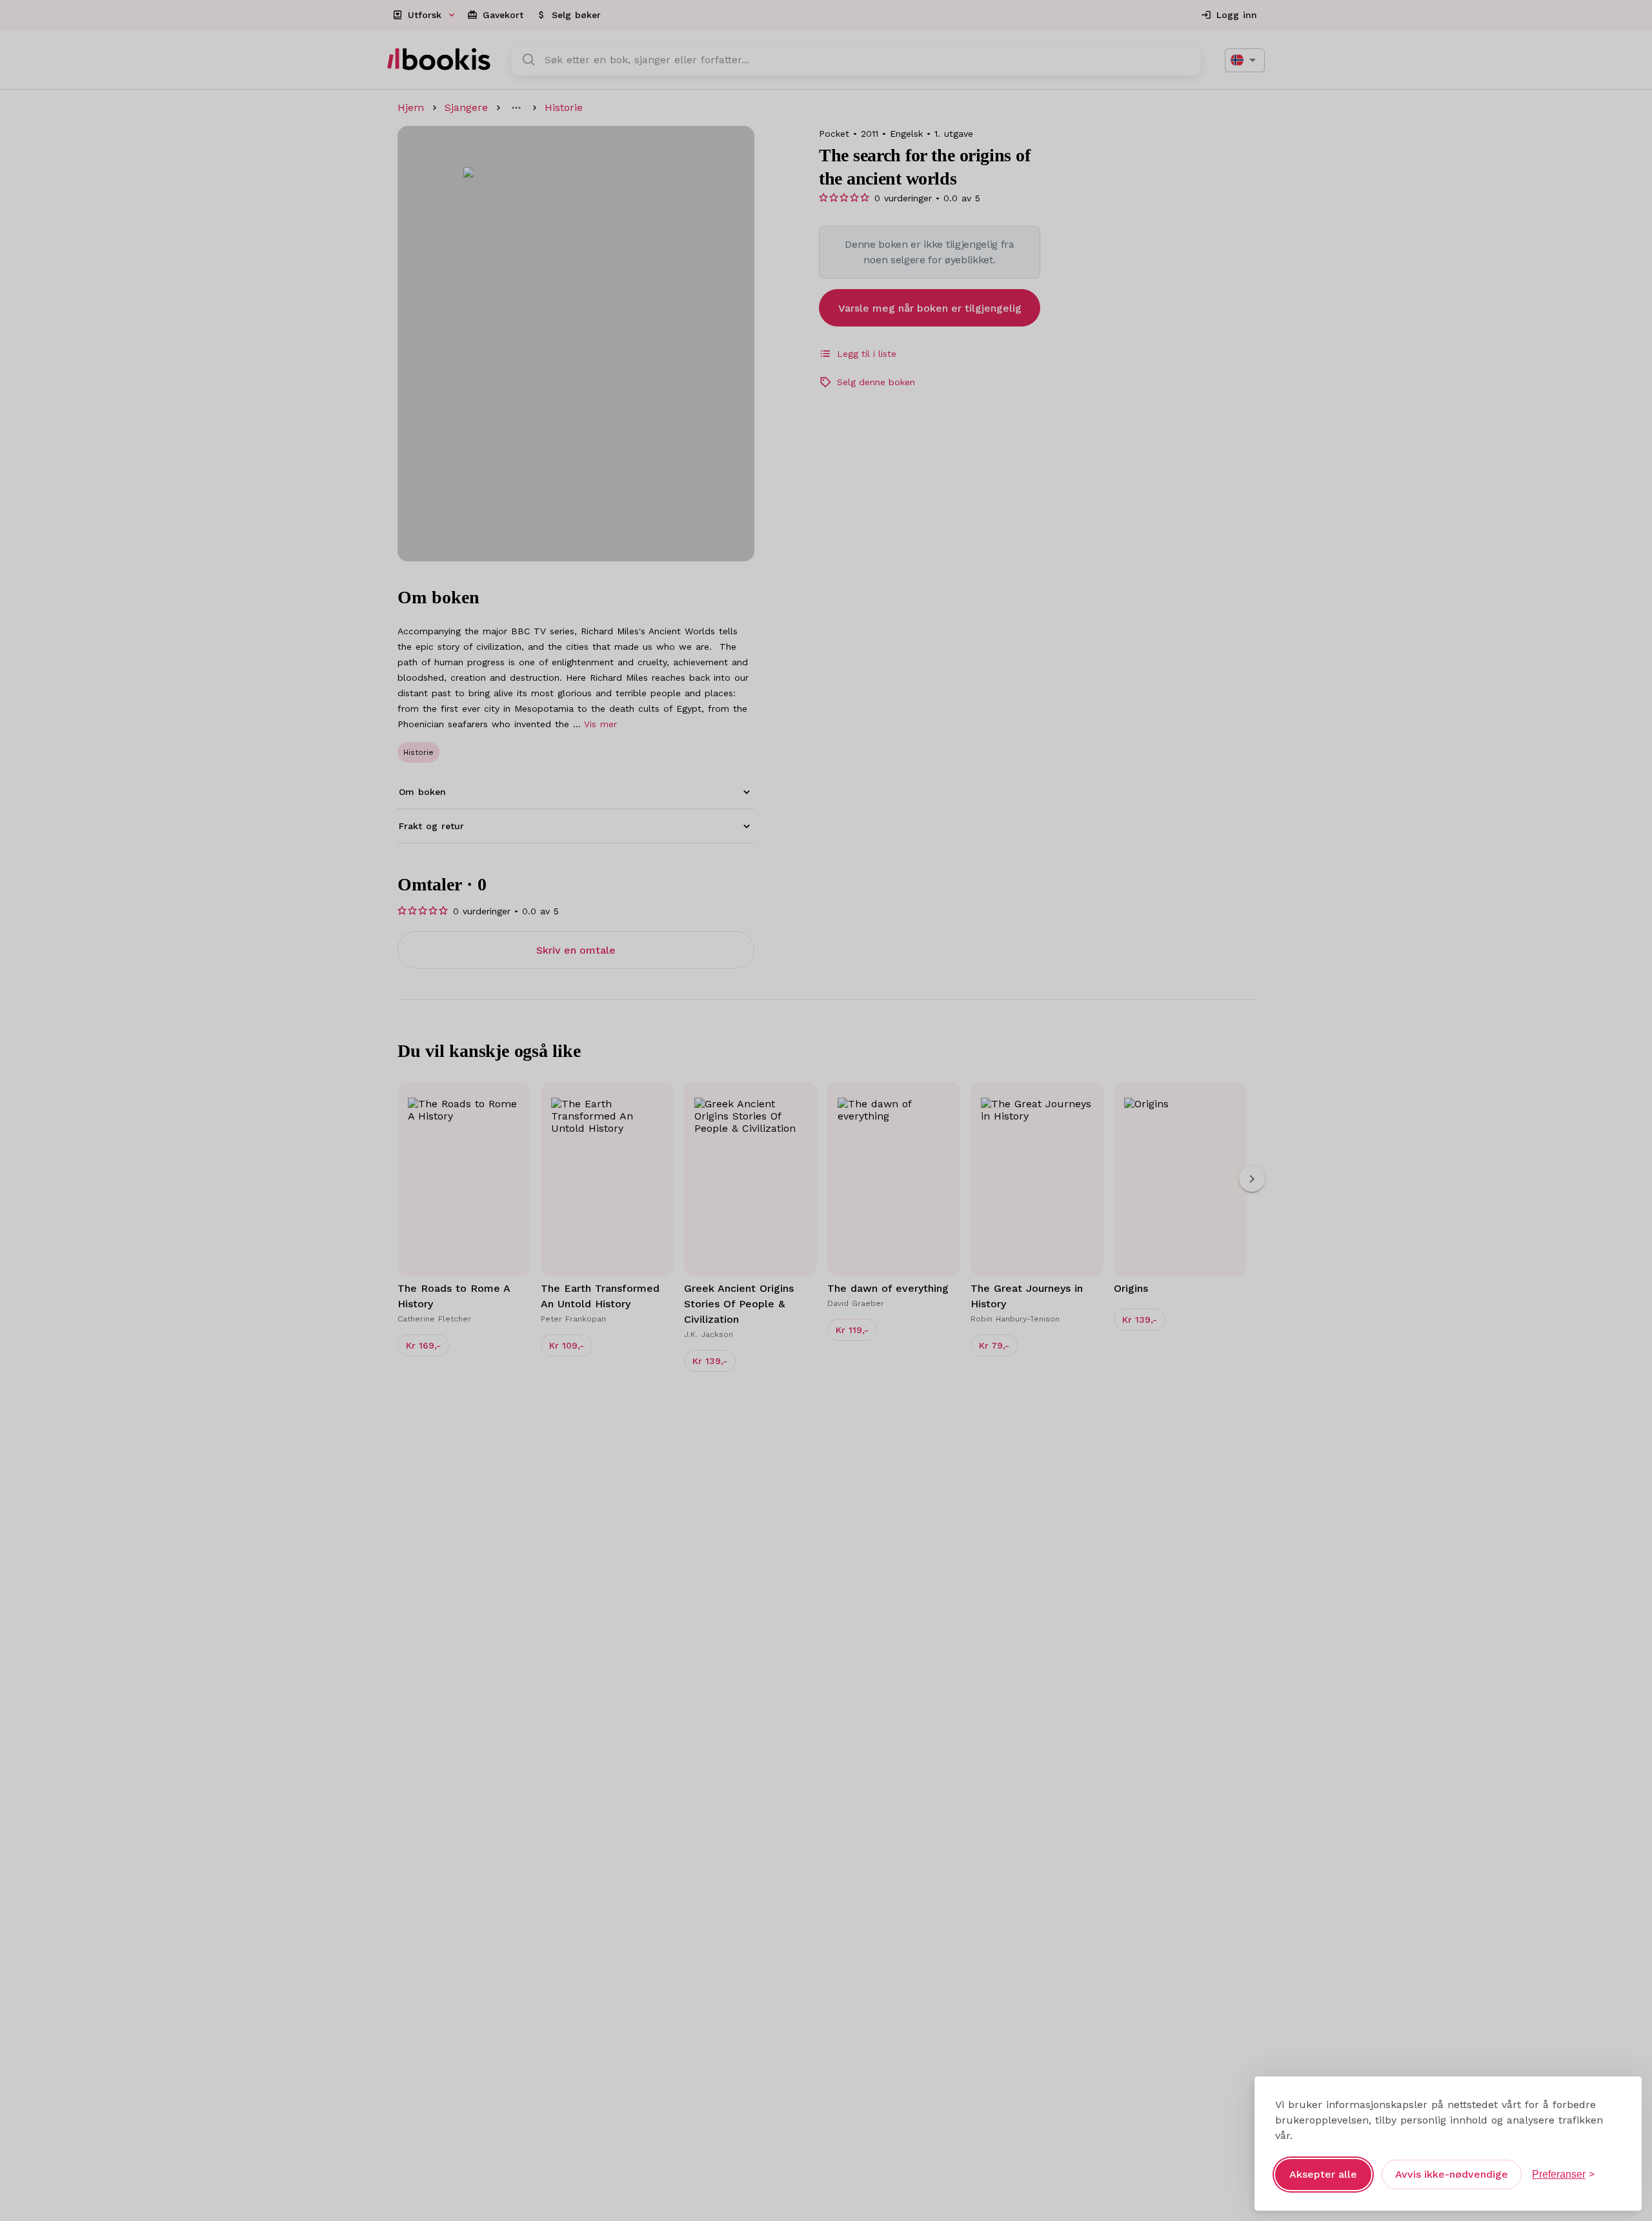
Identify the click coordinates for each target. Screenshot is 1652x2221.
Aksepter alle (1323, 2174)
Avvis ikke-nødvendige (1452, 2174)
